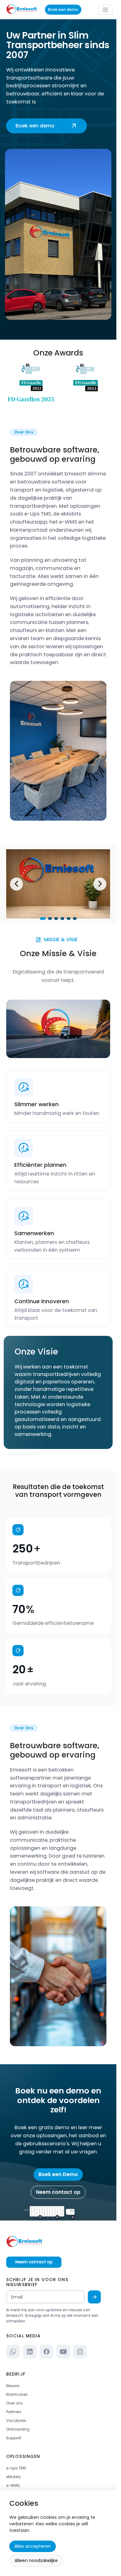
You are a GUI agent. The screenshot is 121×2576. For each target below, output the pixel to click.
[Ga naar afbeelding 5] (69, 919)
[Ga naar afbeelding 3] (56, 919)
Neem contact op (58, 2192)
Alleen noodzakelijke (36, 2560)
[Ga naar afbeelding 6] (75, 919)
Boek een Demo (58, 2174)
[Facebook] (47, 2352)
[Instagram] (80, 2352)
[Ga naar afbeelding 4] (62, 919)
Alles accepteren (33, 2546)
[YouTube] (63, 2352)
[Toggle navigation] (105, 10)
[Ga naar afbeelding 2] (50, 919)
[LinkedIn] (30, 2352)
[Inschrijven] (94, 2297)
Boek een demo (63, 9)
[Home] (58, 2242)
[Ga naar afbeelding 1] (43, 919)
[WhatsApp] (13, 2352)
